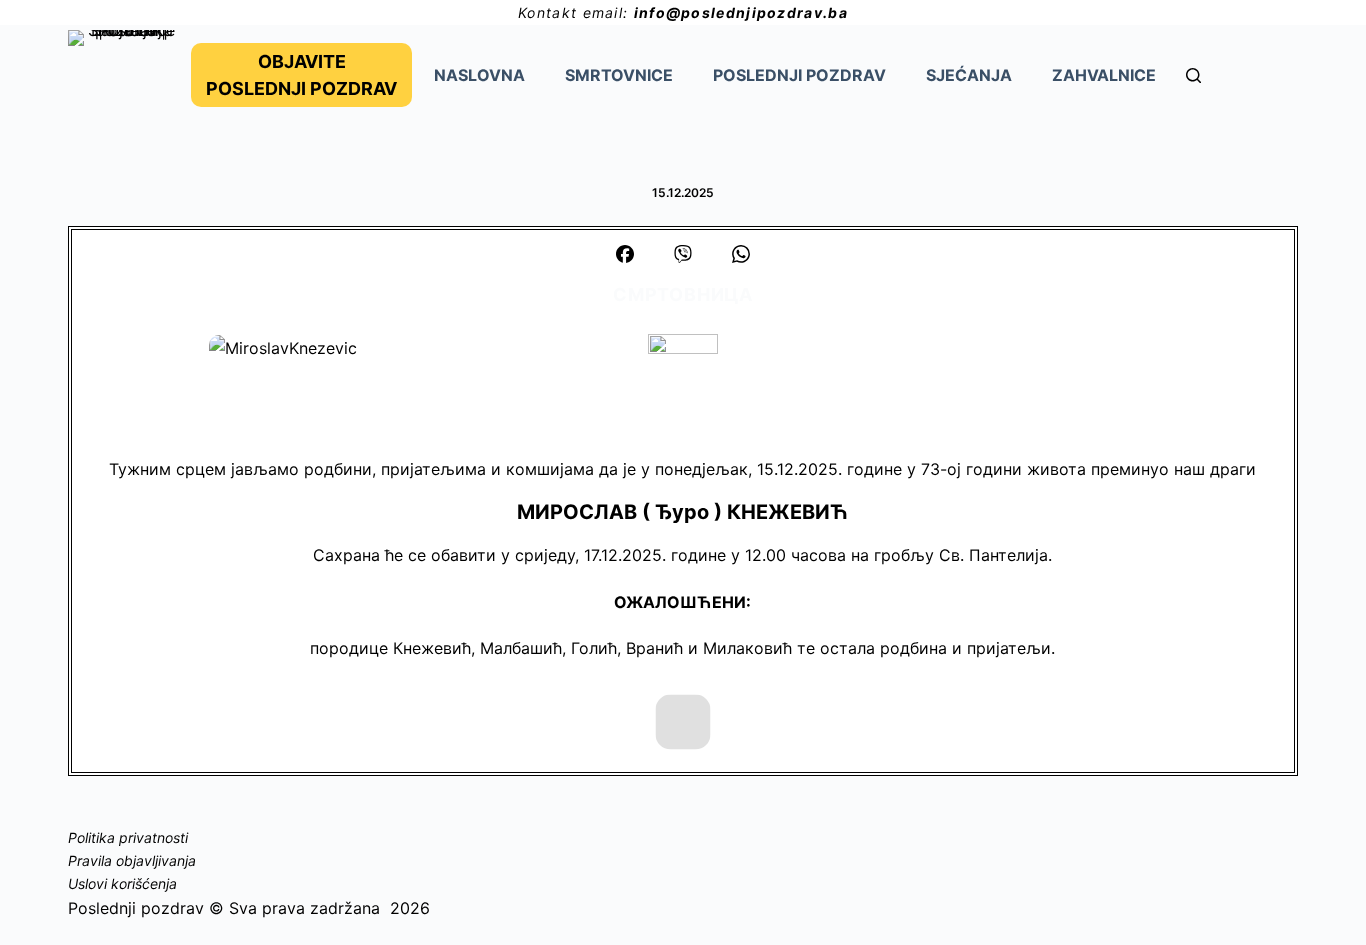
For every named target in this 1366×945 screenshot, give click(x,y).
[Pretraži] (1193, 75)
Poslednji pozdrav (799, 75)
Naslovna (479, 75)
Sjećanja (969, 75)
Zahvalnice (1104, 75)
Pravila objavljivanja (132, 860)
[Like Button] (682, 722)
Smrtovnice (619, 75)
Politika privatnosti (128, 837)
